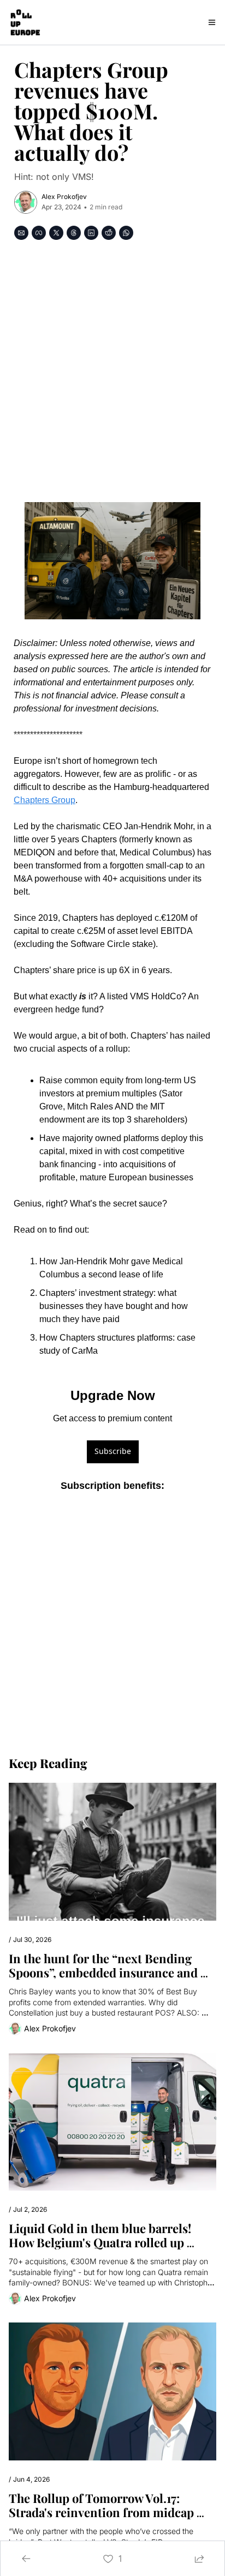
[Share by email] (21, 233)
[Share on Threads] (74, 233)
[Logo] (25, 22)
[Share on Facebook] (39, 233)
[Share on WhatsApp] (126, 233)
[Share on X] (56, 233)
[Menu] (212, 22)
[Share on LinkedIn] (91, 233)
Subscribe (113, 1451)
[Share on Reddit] (109, 233)
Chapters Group (45, 800)
